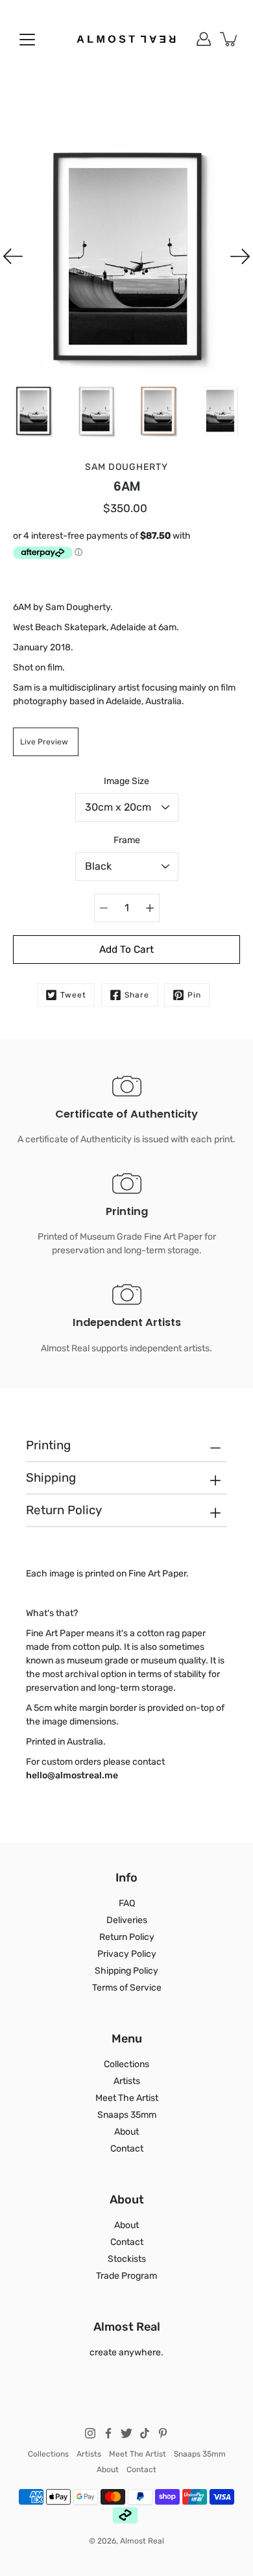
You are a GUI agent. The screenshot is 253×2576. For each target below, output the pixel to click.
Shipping (51, 1478)
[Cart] (230, 39)
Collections (126, 2064)
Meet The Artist (127, 2098)
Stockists (127, 2259)
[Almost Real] (126, 39)
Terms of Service (127, 1988)
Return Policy (64, 1510)
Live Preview (44, 742)
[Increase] (150, 908)
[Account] (204, 39)
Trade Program (126, 2276)
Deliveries (127, 1920)
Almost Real (142, 2541)
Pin (194, 995)
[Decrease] (104, 908)
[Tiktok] (145, 2433)
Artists (127, 2081)
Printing (48, 1445)
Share (137, 995)
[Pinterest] (163, 2433)
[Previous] (13, 256)
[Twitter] (126, 2433)
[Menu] (27, 40)
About (126, 2132)
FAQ (127, 1903)
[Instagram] (90, 2433)
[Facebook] (108, 2433)
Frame (127, 840)
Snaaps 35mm (127, 2115)
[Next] (240, 256)
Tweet (73, 995)
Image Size (126, 781)
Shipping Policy (126, 1971)
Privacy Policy (127, 1954)
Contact (127, 2149)
